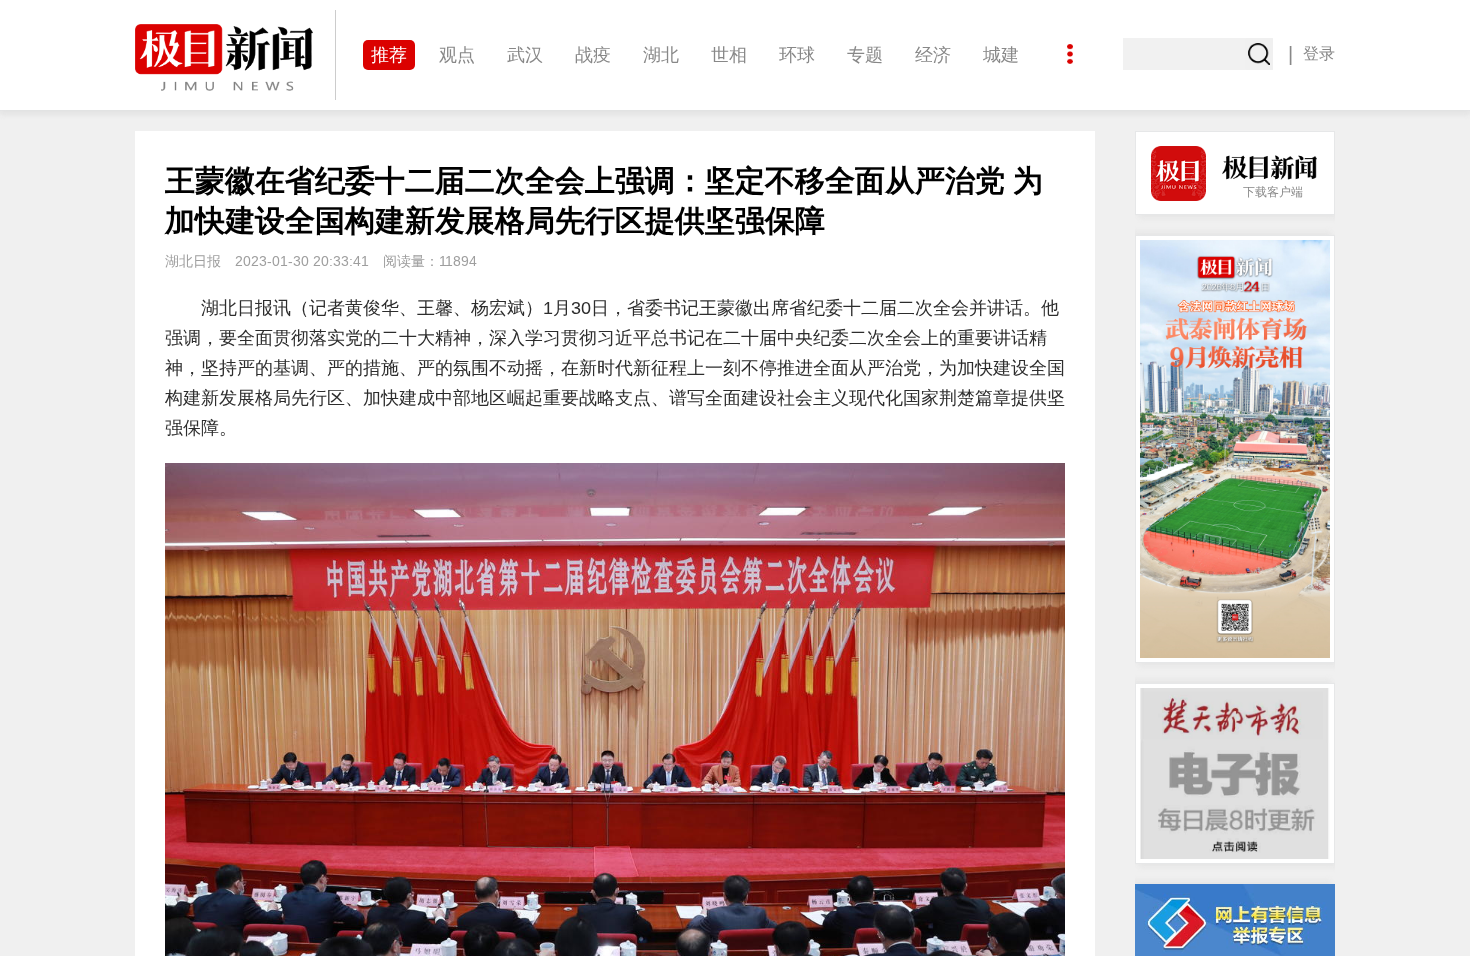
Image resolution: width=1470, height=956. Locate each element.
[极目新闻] (235, 57)
